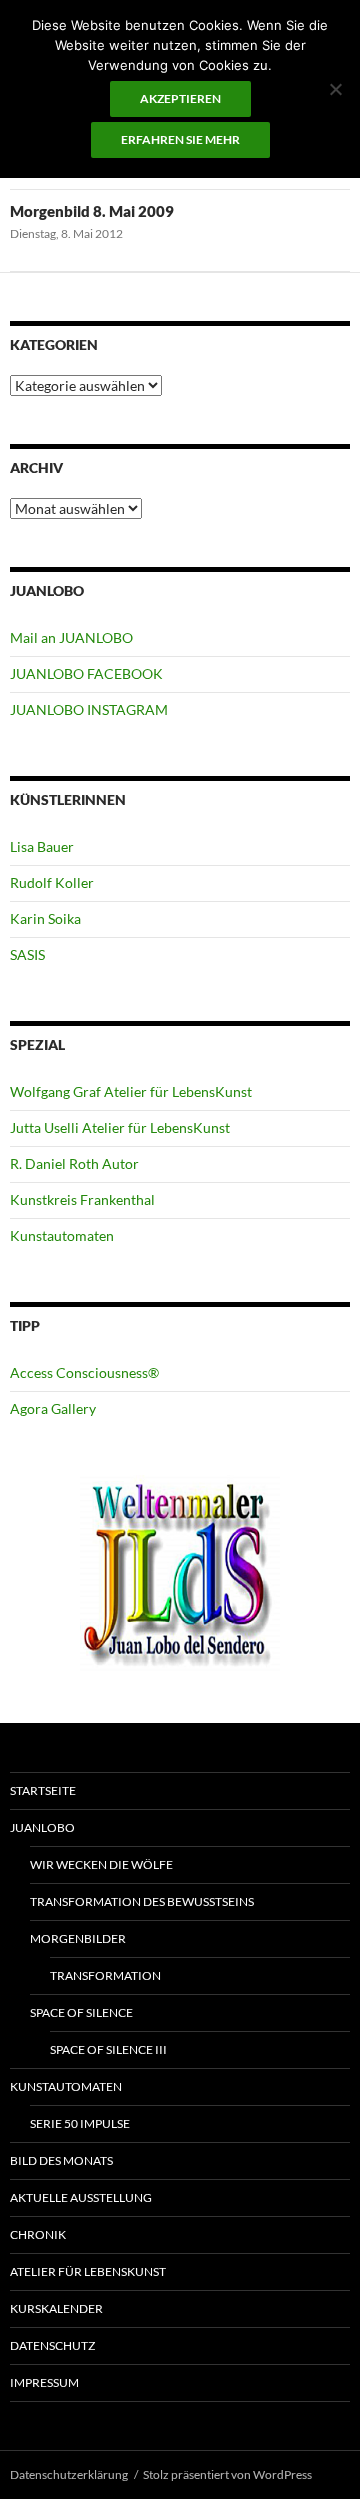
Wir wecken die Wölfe (101, 1864)
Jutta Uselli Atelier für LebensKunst (120, 1127)
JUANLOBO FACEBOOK (86, 673)
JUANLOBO (42, 1827)
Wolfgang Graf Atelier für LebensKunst (131, 1091)
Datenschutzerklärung (69, 2474)
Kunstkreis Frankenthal (82, 1199)
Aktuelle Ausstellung (81, 2197)
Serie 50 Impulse (80, 2123)
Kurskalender (56, 2308)
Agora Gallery (53, 1408)
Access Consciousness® (84, 1372)
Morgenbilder (78, 1938)
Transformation (105, 1975)
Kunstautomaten (62, 1235)
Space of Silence (81, 2012)
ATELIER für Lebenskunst (88, 2271)
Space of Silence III (108, 2049)
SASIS (27, 954)
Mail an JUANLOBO (71, 637)
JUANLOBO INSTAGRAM (89, 709)
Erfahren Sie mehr (180, 139)
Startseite (43, 1790)
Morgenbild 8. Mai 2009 (92, 211)
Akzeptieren (180, 98)
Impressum (44, 2382)
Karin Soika (45, 918)
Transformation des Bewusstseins (142, 1901)
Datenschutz (52, 2345)
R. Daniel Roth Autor (74, 1163)
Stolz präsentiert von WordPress (227, 2474)
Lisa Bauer (42, 846)
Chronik (38, 2234)
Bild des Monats (61, 2160)
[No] (335, 89)
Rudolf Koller (52, 882)
